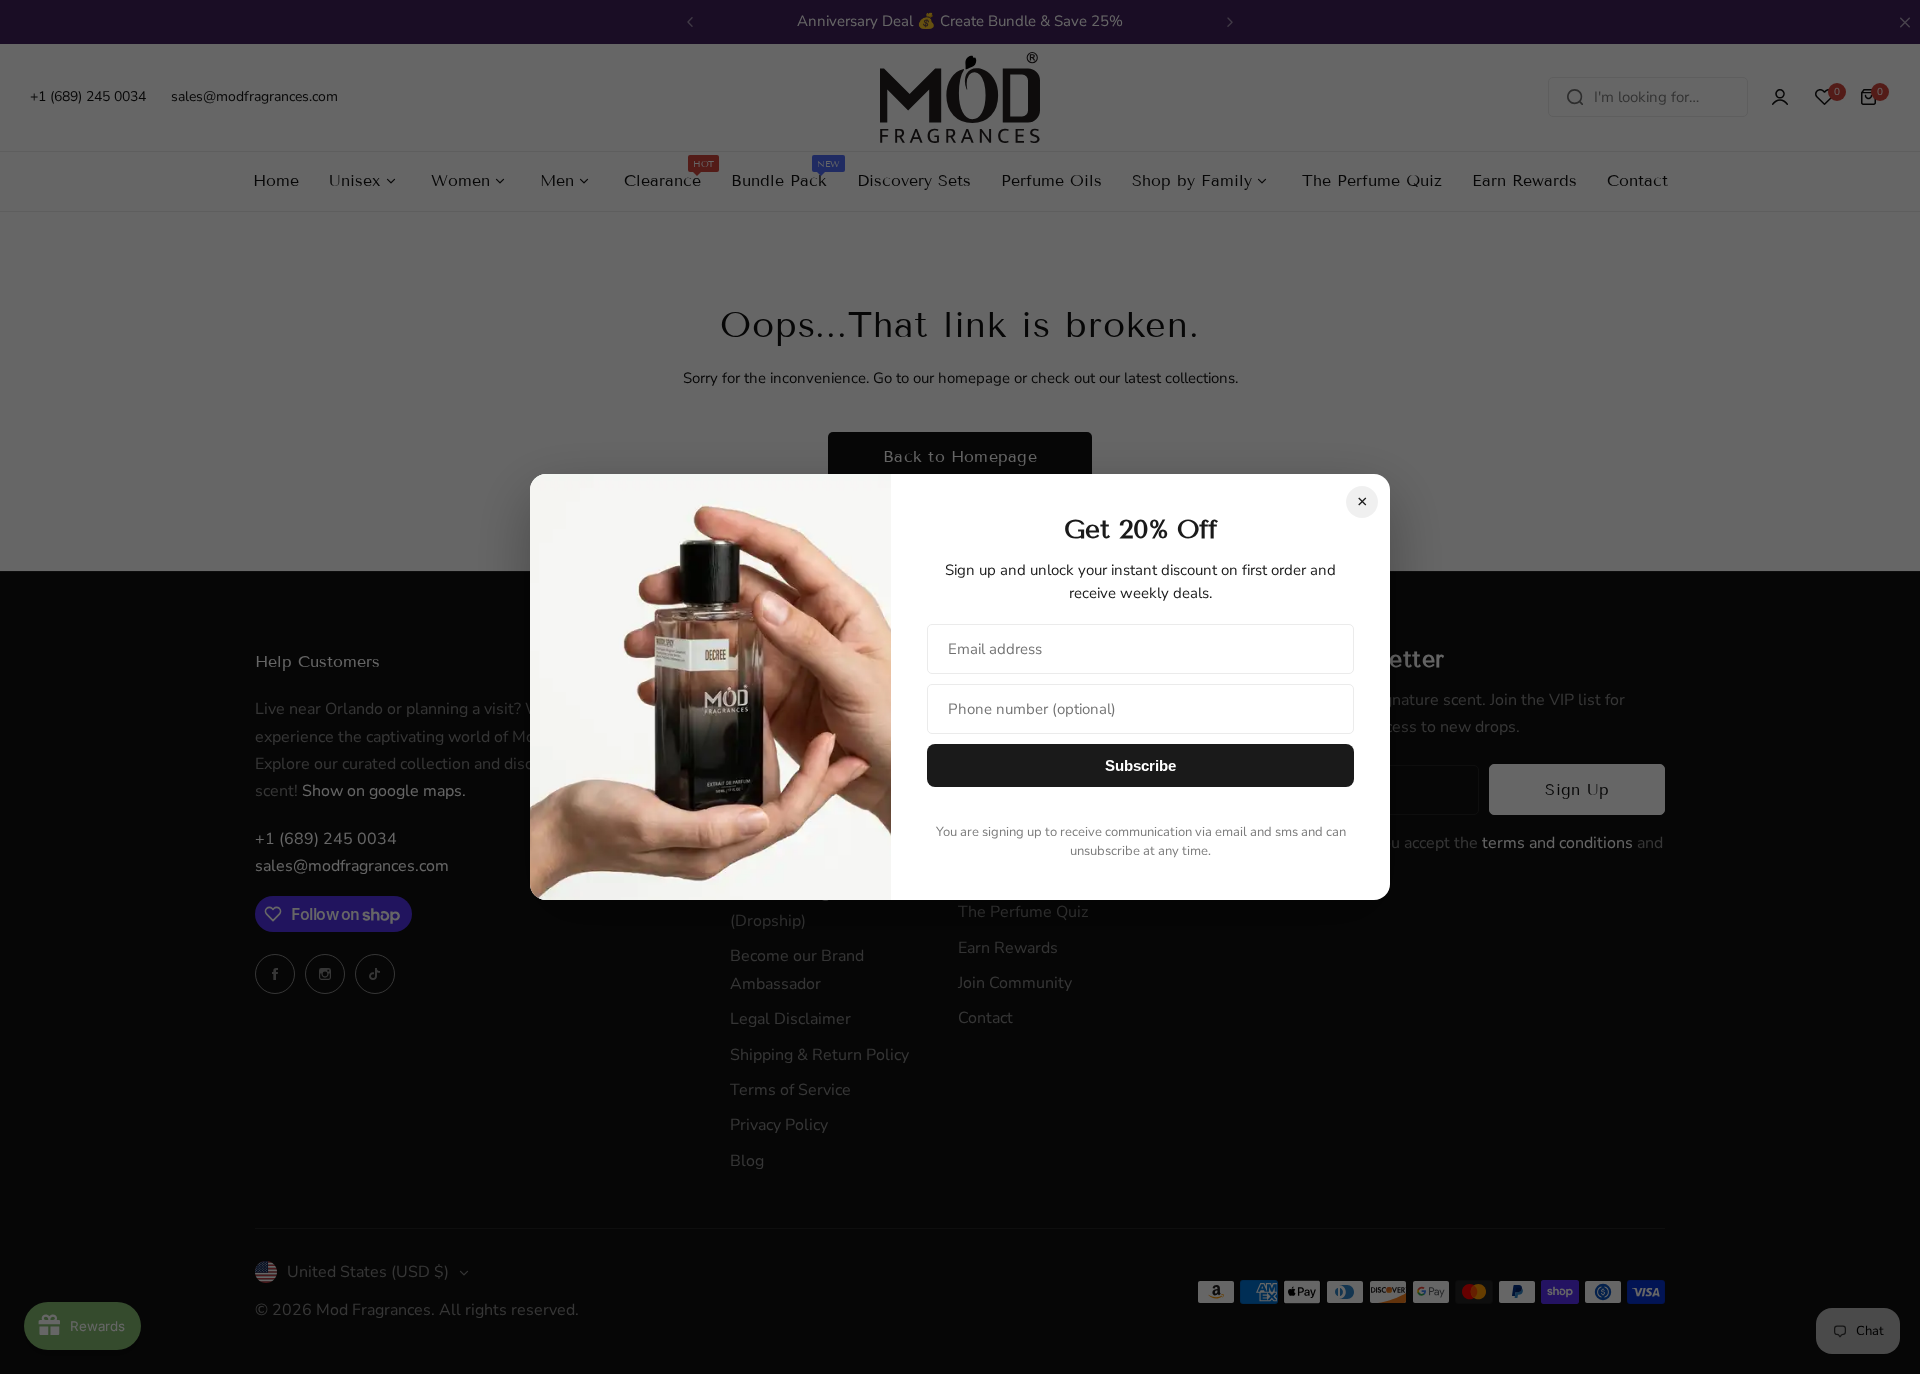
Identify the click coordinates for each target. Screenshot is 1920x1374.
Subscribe (1140, 765)
